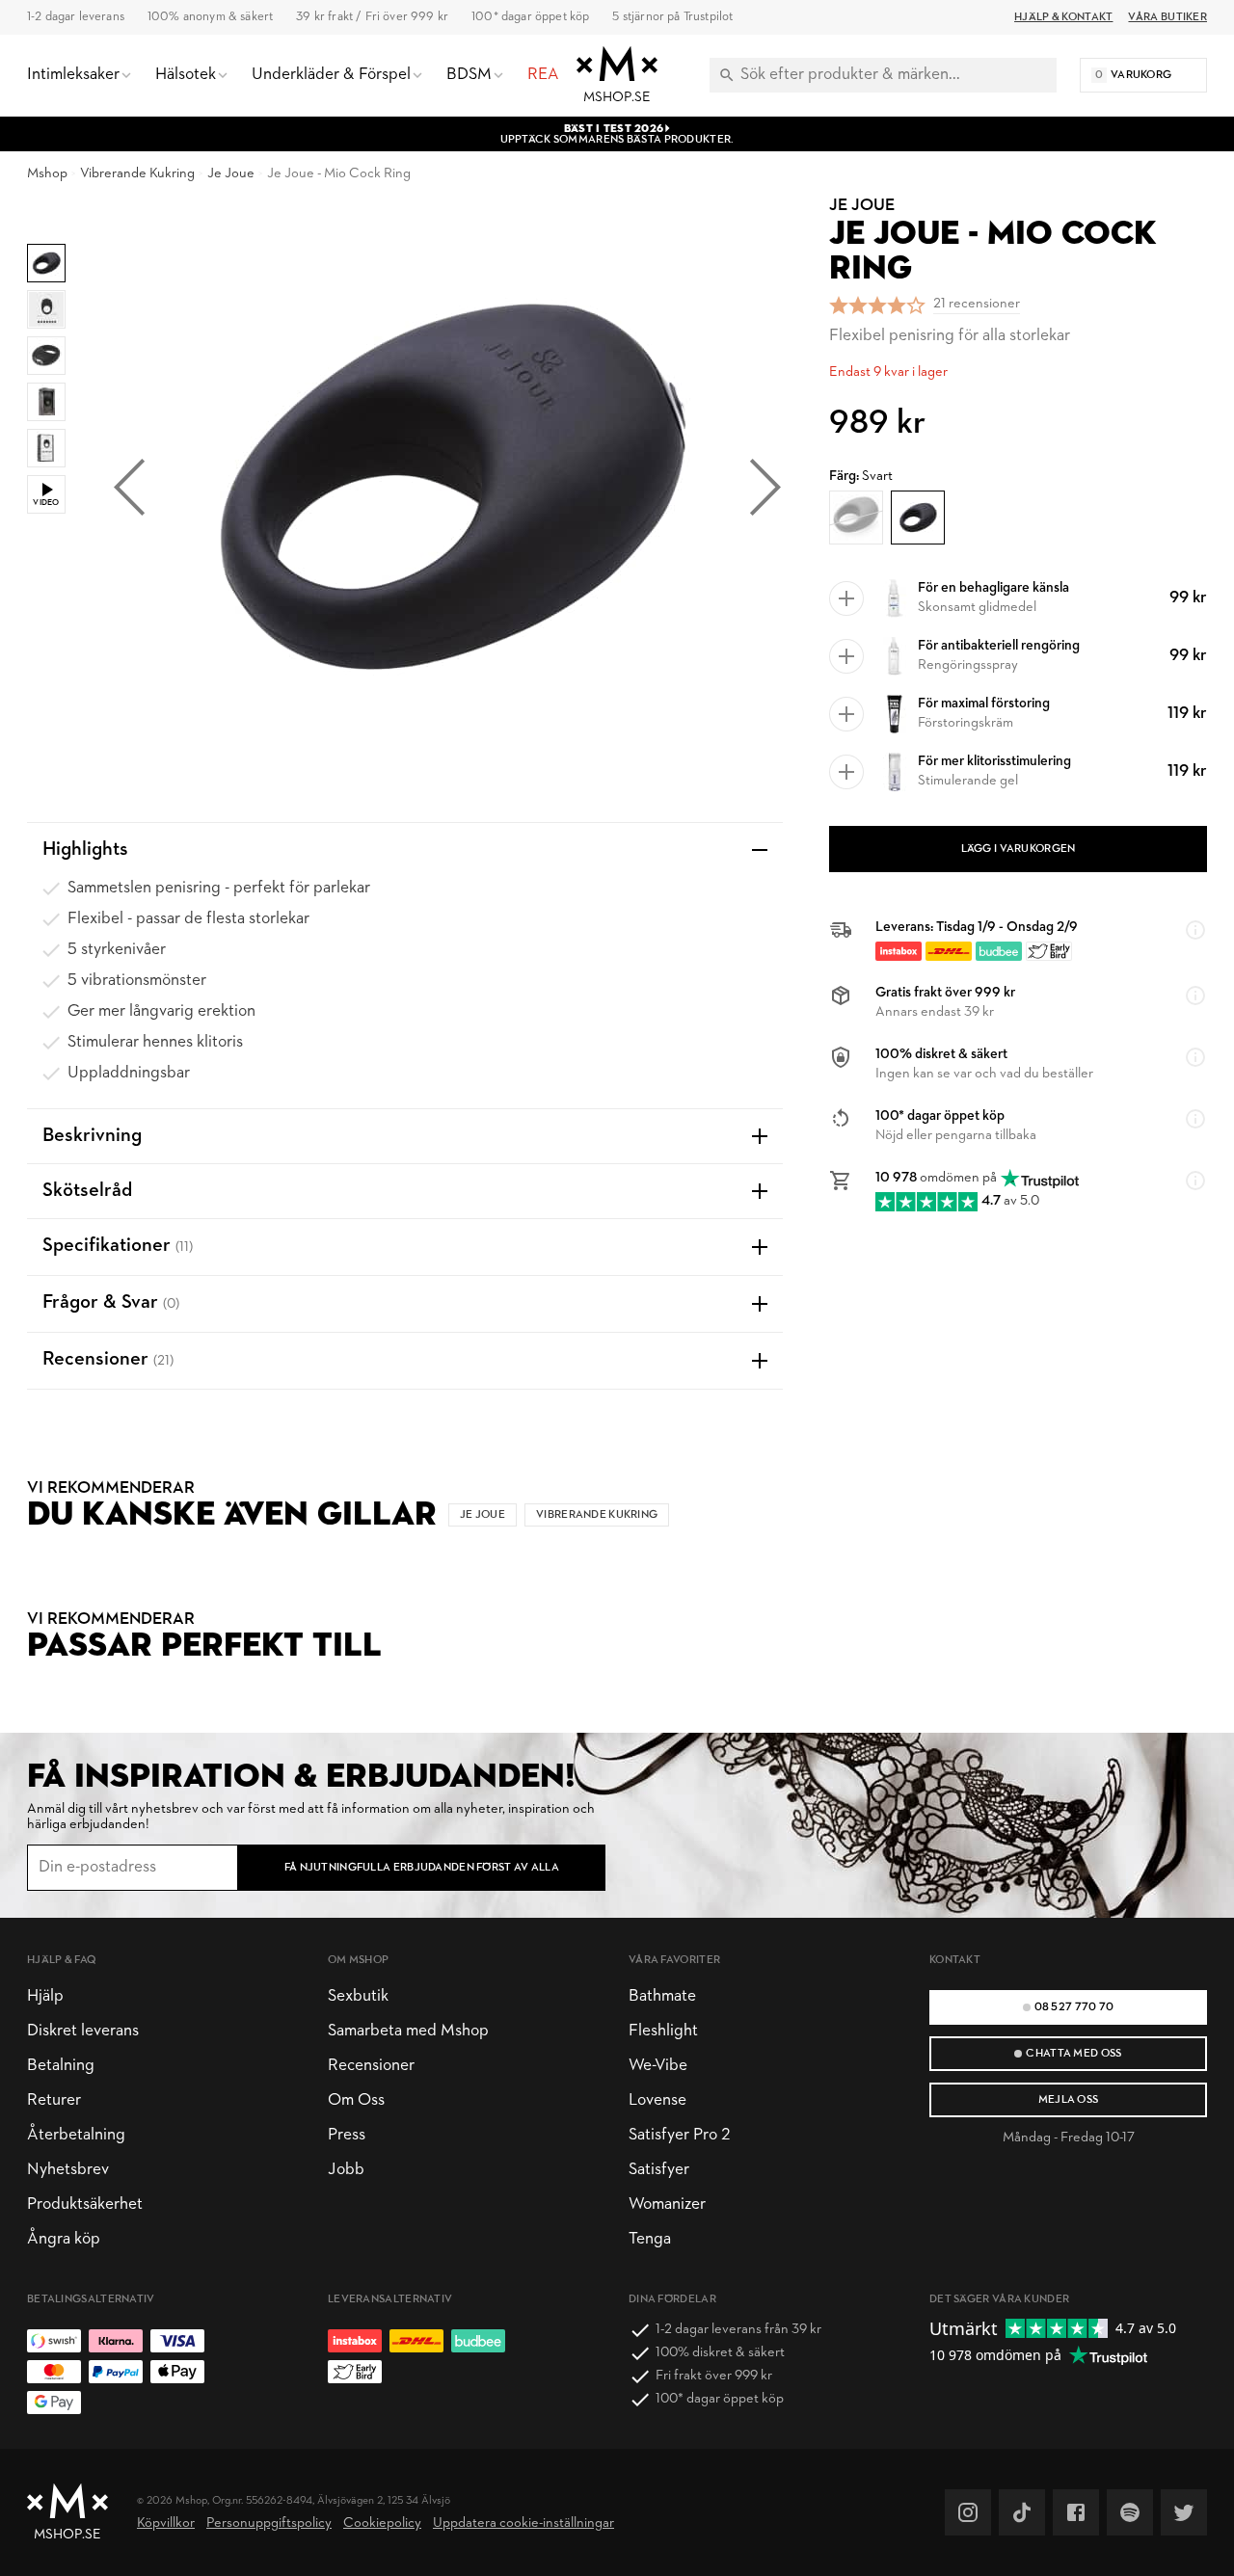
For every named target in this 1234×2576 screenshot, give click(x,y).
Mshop (47, 174)
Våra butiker (1167, 17)
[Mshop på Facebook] (1076, 2512)
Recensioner (371, 2066)
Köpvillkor (166, 2523)
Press (347, 2135)
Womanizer (667, 2204)
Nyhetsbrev (68, 2170)
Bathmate (662, 1996)
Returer (54, 2100)
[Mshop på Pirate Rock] (1130, 2512)
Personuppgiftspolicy (269, 2523)
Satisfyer (659, 2170)
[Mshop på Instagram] (968, 2512)
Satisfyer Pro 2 (679, 2135)
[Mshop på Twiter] (1184, 2512)
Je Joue (231, 174)
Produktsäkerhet (85, 2204)
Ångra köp (64, 2239)
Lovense (657, 2100)
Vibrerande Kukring (137, 174)
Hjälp (45, 1996)
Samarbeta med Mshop (408, 2031)
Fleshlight (663, 2031)
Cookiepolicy (382, 2523)
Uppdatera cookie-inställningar (523, 2523)
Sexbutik (358, 1996)
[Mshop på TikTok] (1022, 2512)
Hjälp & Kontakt (1063, 17)
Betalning (61, 2066)
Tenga (650, 2239)
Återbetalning (76, 2135)
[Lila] (856, 518)
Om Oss (356, 2100)
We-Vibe (658, 2066)
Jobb (346, 2170)
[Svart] (918, 518)
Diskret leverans (83, 2031)
